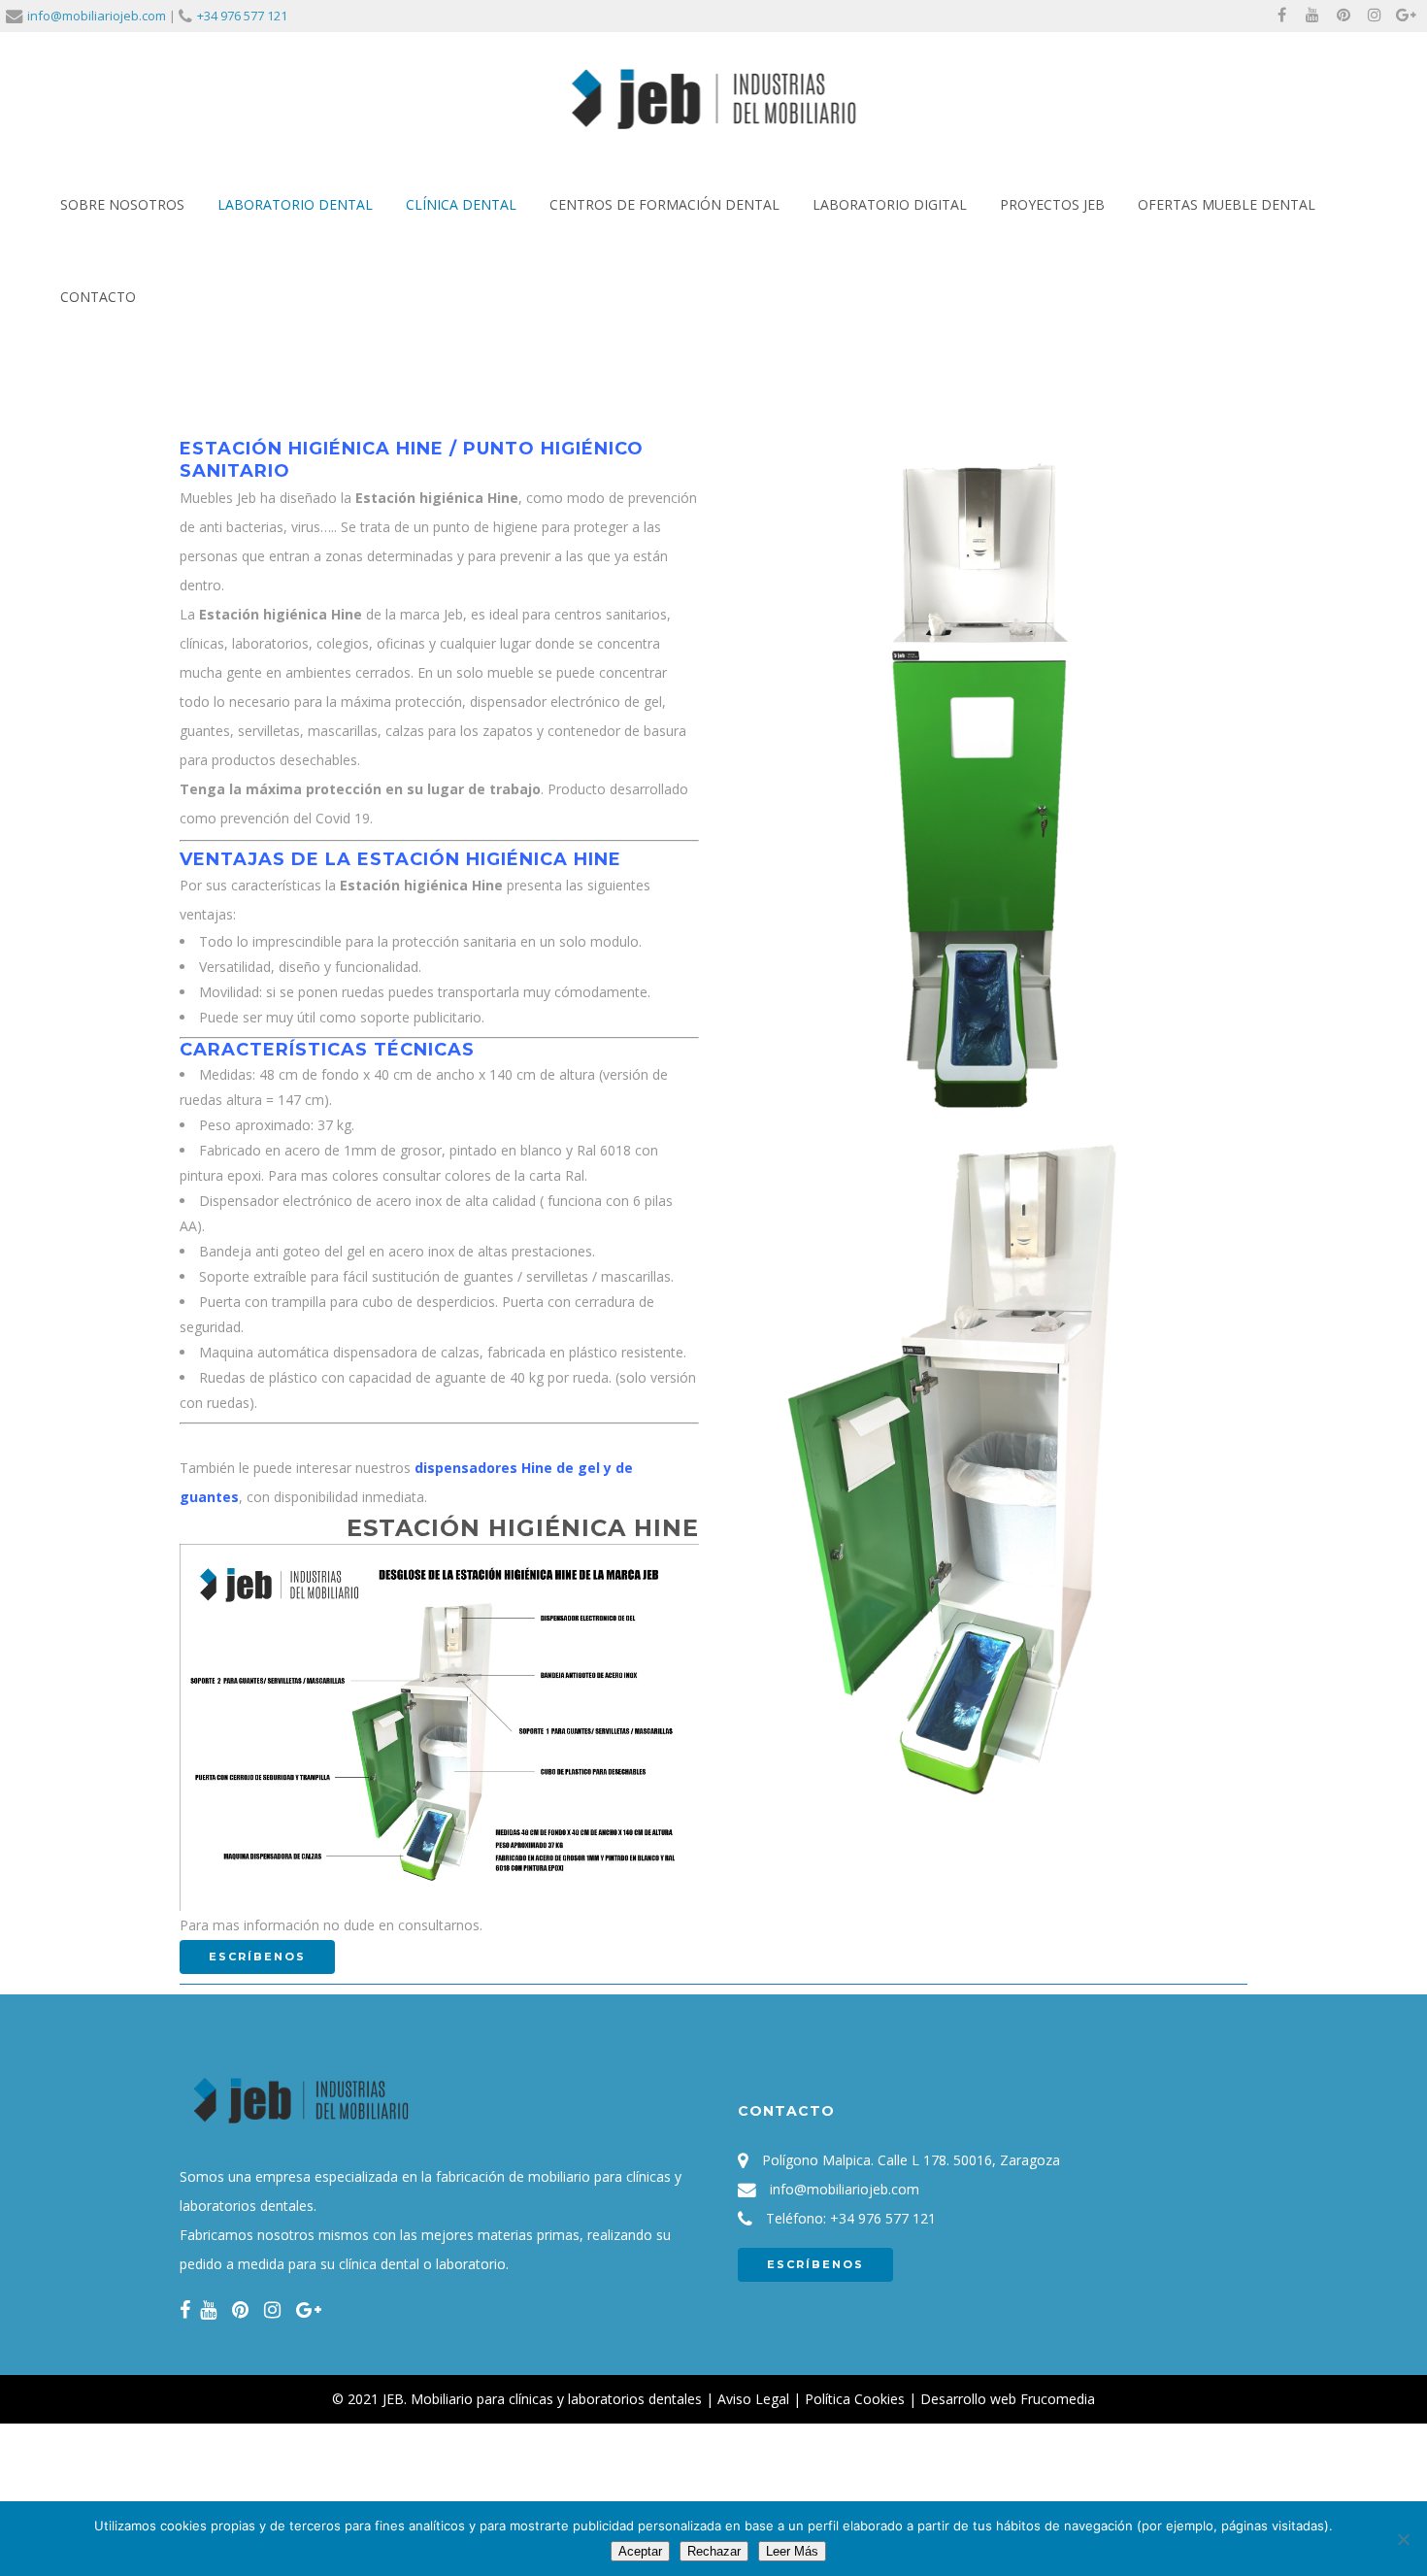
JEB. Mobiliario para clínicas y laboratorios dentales (542, 2399)
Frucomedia (1058, 2399)
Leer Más (792, 2551)
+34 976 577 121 (242, 16)
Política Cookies (855, 2399)
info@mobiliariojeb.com (97, 16)
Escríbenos (257, 1957)
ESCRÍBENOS (815, 2264)
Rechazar (714, 2551)
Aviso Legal (753, 2399)
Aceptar (640, 2551)
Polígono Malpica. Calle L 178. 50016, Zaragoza (911, 2160)
